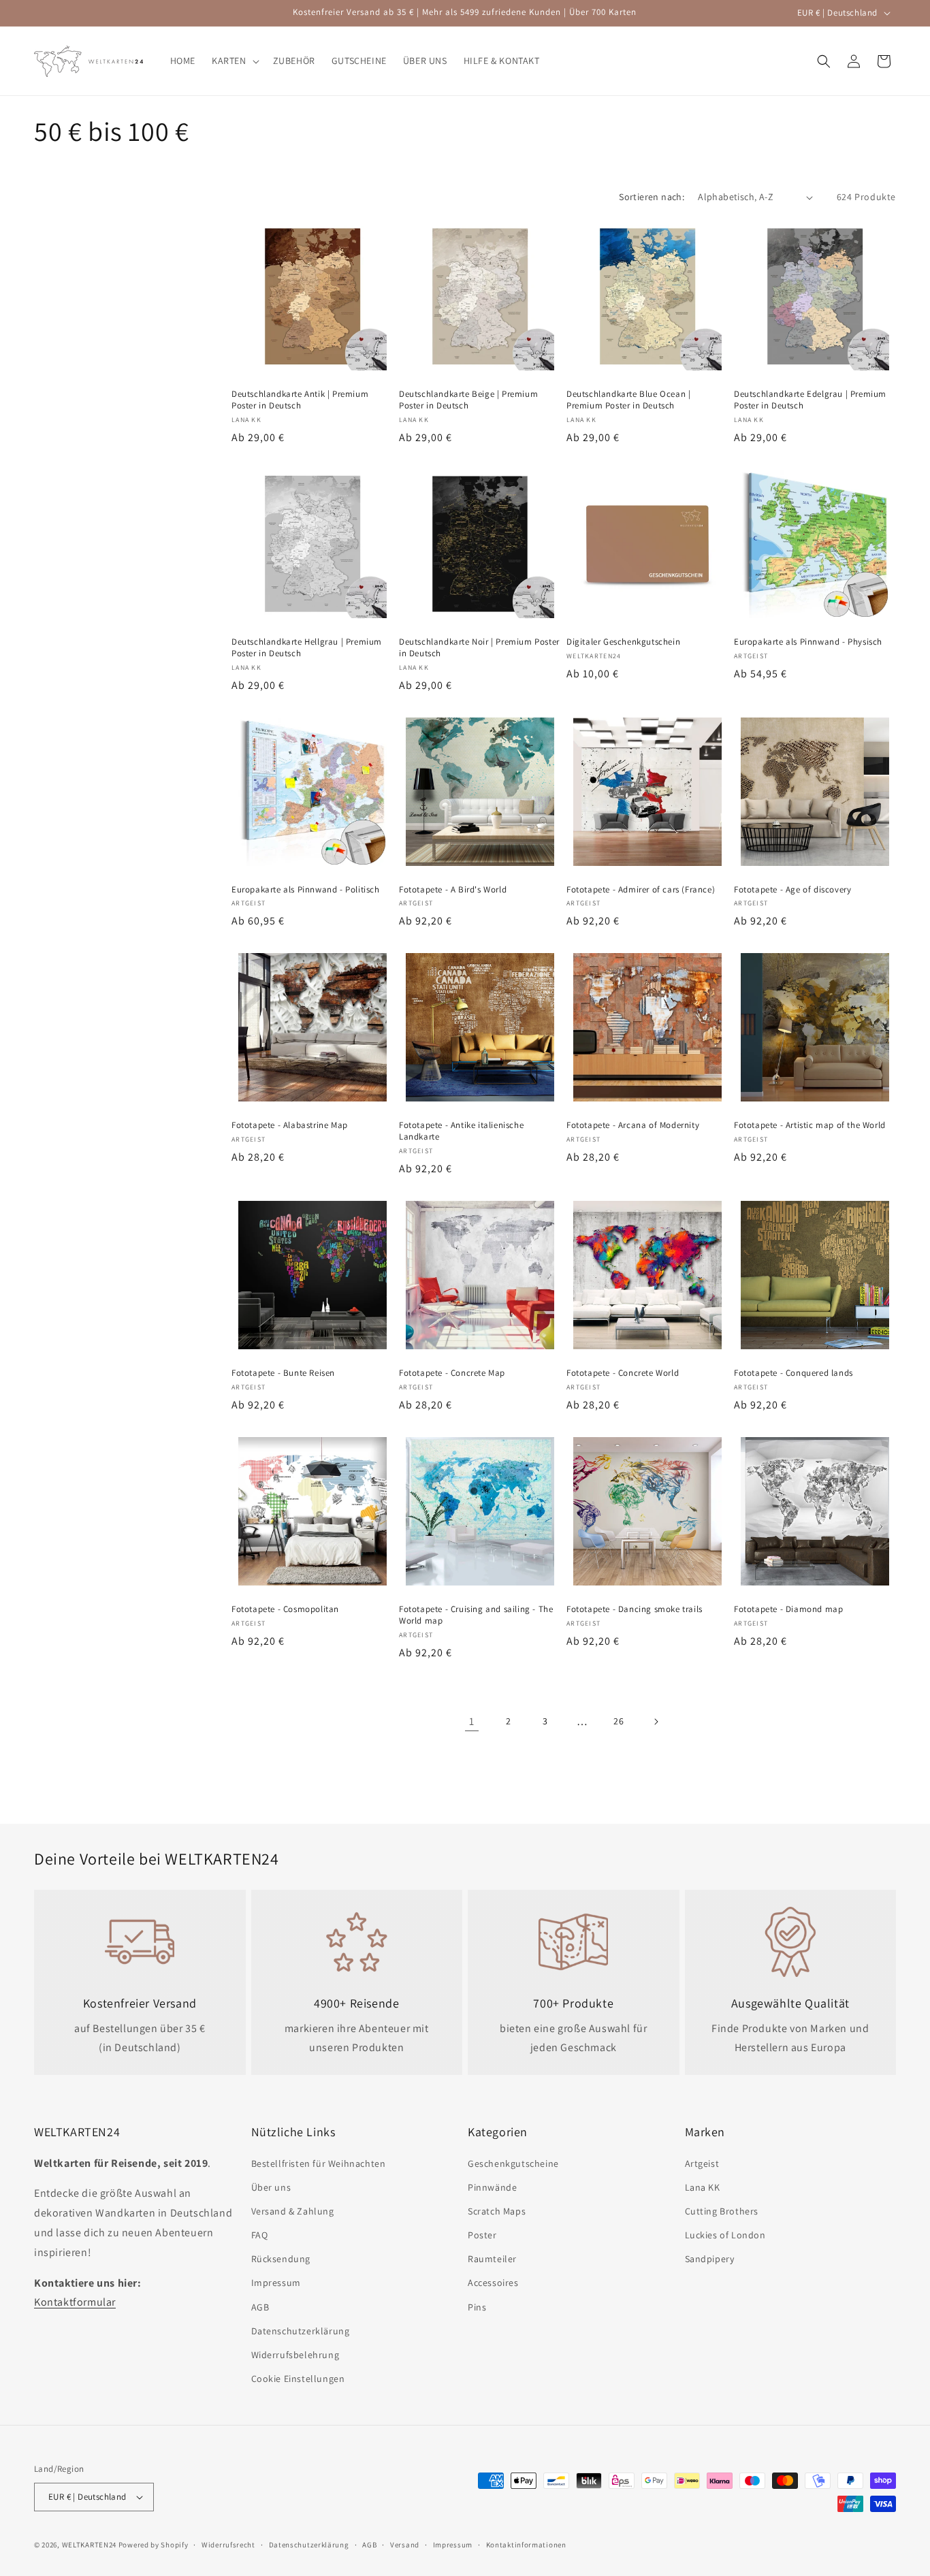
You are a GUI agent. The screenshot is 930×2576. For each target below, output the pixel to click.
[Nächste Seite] (656, 1722)
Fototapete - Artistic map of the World (810, 1125)
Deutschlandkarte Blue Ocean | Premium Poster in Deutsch (628, 400)
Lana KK (703, 2187)
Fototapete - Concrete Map (452, 1373)
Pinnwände (492, 2187)
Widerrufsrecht (228, 2545)
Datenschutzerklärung (301, 2331)
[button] (234, 61)
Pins (477, 2307)
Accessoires (493, 2283)
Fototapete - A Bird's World (453, 890)
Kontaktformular (75, 2302)
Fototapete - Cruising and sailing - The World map (476, 1615)
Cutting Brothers (722, 2211)
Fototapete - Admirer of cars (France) (641, 890)
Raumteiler (492, 2259)
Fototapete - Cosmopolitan (285, 1609)
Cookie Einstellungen (298, 2379)
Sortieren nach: (652, 197)
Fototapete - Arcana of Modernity (633, 1125)
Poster (482, 2235)
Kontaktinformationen (526, 2545)
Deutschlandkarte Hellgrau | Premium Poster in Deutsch (307, 648)
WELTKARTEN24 (89, 2545)
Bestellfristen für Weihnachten (319, 2163)
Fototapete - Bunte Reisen (283, 1373)
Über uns (271, 2187)
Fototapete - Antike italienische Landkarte (461, 1131)
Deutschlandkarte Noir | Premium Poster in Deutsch (479, 648)
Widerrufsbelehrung (295, 2355)
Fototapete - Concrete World (623, 1373)
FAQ (260, 2235)
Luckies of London (725, 2235)
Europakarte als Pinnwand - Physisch (808, 642)
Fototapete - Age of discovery (792, 890)
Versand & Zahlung (293, 2211)
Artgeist (702, 2163)
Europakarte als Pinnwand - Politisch (306, 890)
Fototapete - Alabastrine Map (290, 1125)
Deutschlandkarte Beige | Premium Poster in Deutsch (468, 400)
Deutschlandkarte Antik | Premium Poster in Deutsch (300, 400)
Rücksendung (281, 2259)
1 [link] (472, 1721)
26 (619, 1721)
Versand (405, 2545)
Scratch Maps (497, 2211)
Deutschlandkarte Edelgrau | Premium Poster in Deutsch (810, 400)
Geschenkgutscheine (513, 2163)
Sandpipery (710, 2259)
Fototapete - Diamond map (788, 1609)
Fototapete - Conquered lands (793, 1373)
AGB (260, 2307)
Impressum (276, 2283)
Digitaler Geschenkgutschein (623, 642)
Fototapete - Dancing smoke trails (635, 1609)
